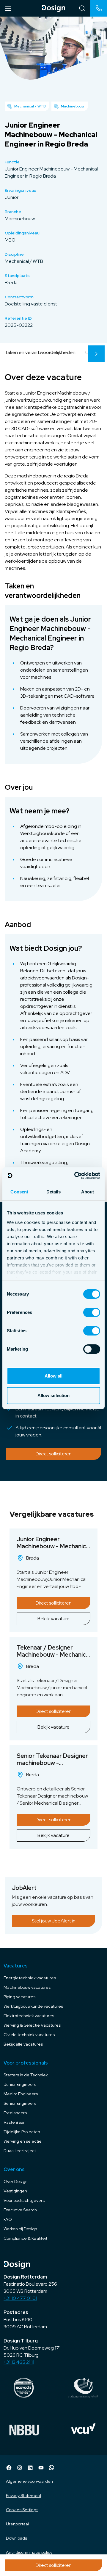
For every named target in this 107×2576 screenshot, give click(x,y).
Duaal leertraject (20, 2151)
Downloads (16, 2538)
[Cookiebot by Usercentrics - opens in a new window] (75, 1176)
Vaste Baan (15, 2122)
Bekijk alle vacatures (23, 2044)
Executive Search (20, 2210)
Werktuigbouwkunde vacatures (33, 2006)
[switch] (92, 1312)
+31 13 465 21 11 (19, 2362)
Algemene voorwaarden (29, 2481)
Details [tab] (54, 1192)
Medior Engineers (21, 2094)
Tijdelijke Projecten (22, 2132)
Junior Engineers (20, 2084)
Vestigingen (15, 2191)
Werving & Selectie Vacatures (32, 2025)
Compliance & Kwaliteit (25, 2238)
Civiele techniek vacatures (29, 2035)
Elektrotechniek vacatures (29, 2016)
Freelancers (15, 2113)
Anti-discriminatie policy (29, 2552)
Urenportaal (17, 2524)
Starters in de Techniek (26, 2075)
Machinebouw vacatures (27, 1987)
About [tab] (88, 1192)
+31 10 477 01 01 (20, 2298)
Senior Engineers (20, 2103)
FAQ (8, 2219)
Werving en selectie (23, 2141)
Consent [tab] (19, 1192)
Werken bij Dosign (20, 2229)
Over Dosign (16, 2181)
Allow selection (54, 1395)
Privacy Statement (24, 2495)
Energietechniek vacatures (30, 1978)
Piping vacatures (19, 1997)
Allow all (54, 1376)
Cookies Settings (22, 2510)
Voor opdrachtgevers (24, 2200)
